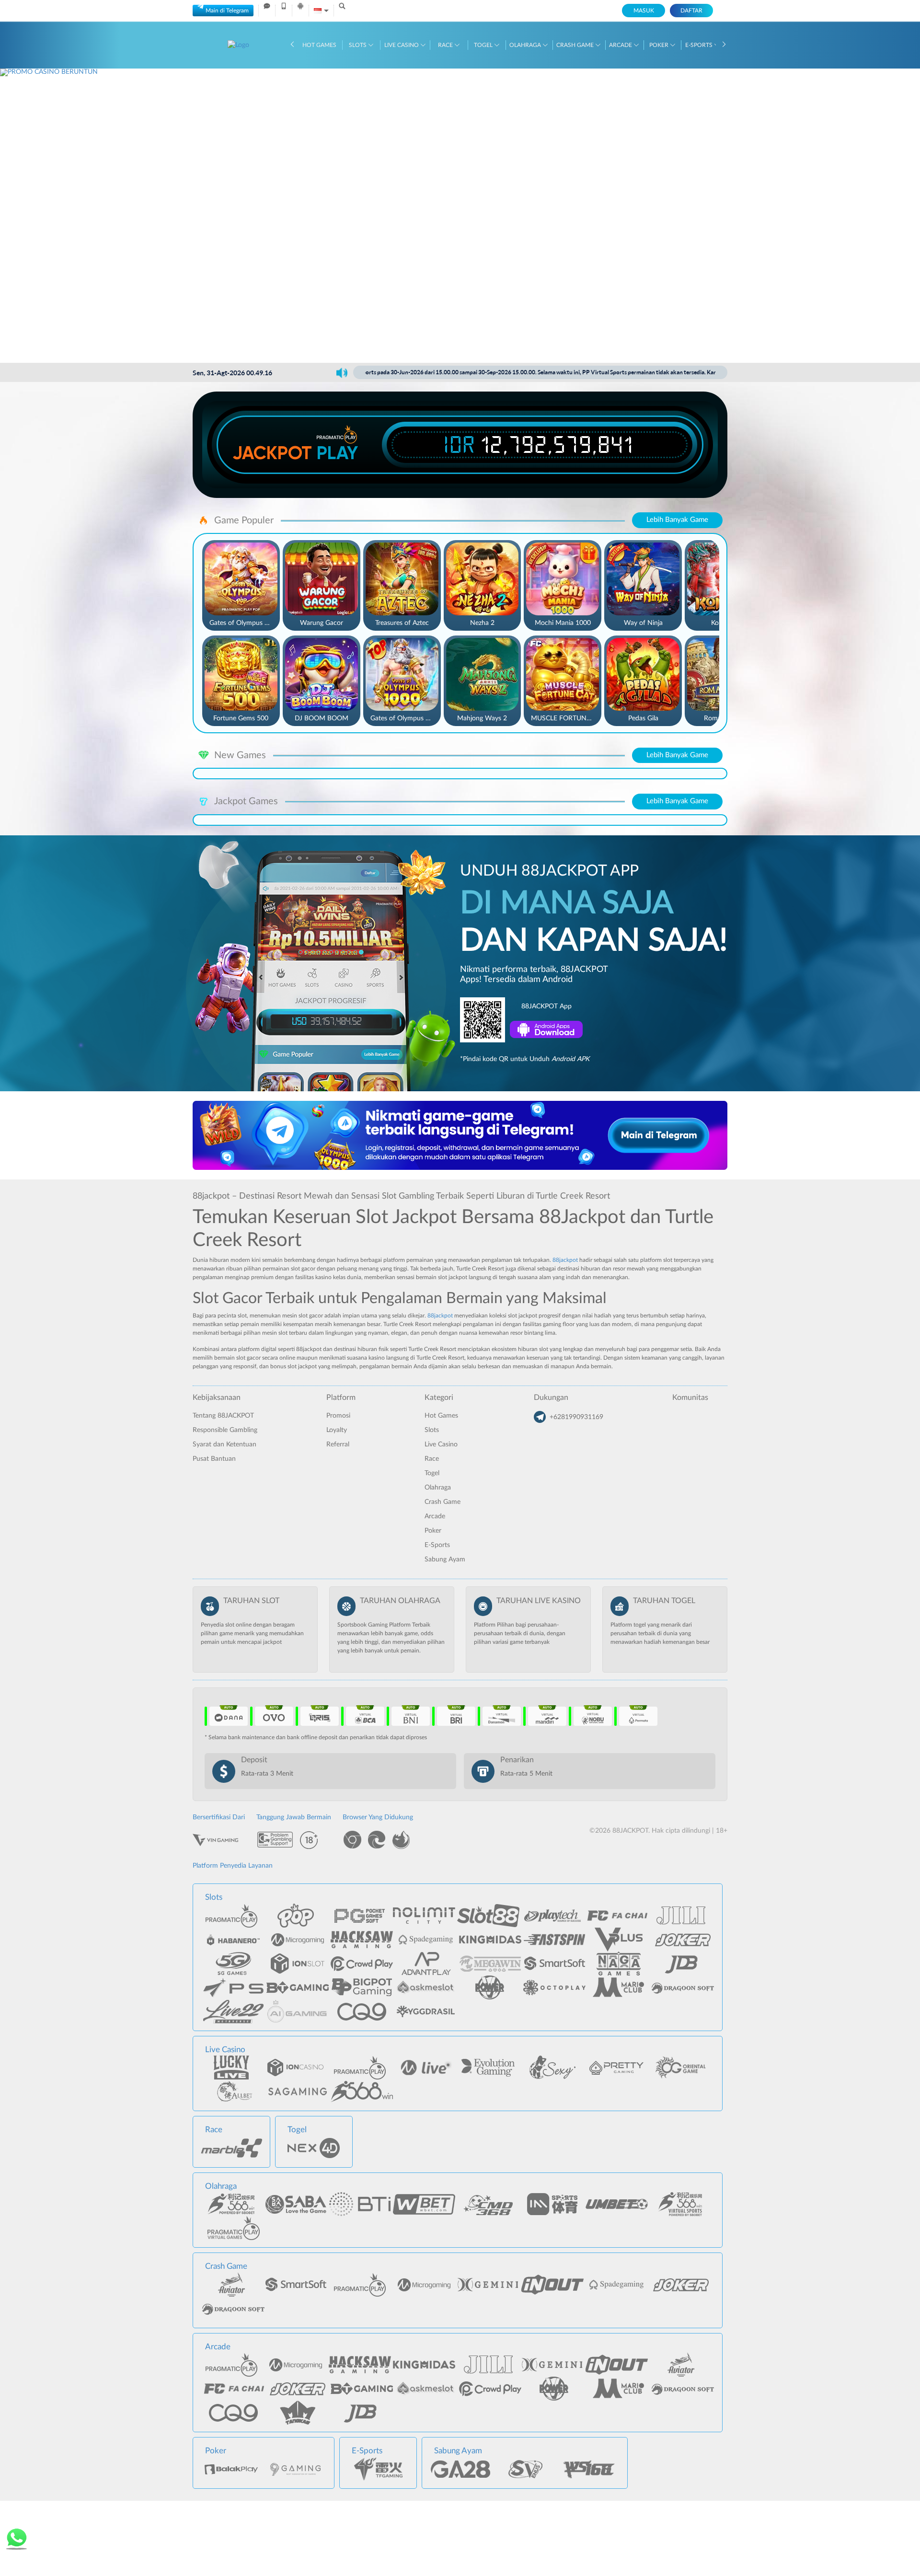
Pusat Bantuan (214, 1459)
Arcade (621, 45)
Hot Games (319, 45)
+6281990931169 (576, 1417)
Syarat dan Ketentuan (224, 1444)
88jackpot (565, 1260)
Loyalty (337, 1430)
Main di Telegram (227, 11)
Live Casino (402, 45)
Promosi (338, 1416)
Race (446, 45)
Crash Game (576, 45)
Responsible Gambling (225, 1430)
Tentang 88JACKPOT (223, 1416)
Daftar (691, 11)
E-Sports (700, 45)
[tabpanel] (460, 215)
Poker (660, 45)
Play (337, 453)
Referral (338, 1444)
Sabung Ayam (445, 1559)
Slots (358, 45)
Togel (484, 45)
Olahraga (526, 45)
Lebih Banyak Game (677, 520)
